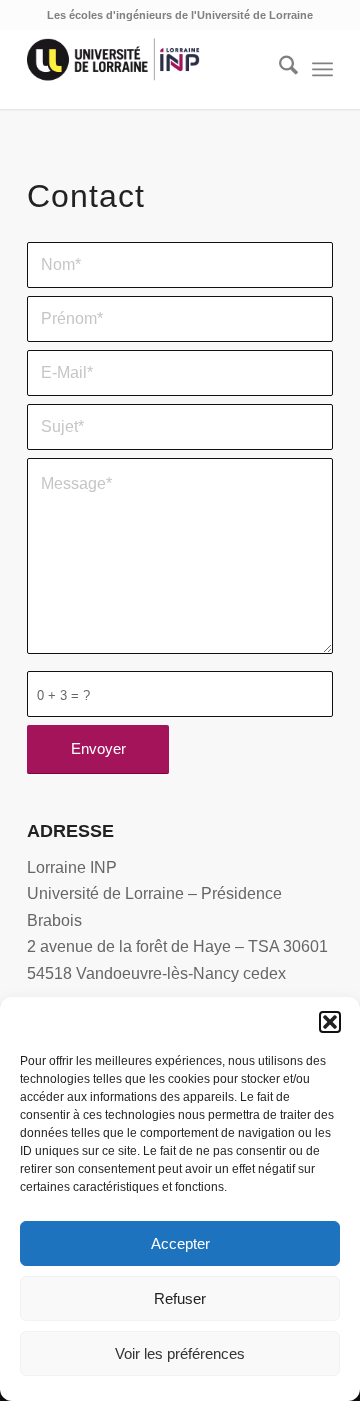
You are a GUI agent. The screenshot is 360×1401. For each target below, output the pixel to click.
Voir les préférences (180, 1353)
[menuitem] (278, 69)
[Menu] (322, 69)
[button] (330, 1022)
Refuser (180, 1298)
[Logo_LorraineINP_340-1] (149, 69)
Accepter (180, 1243)
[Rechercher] (278, 69)
